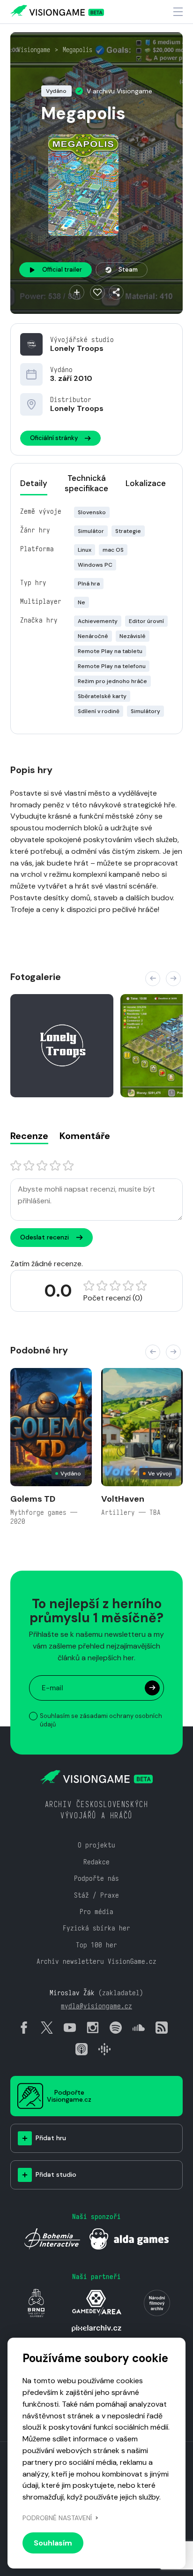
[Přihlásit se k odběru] (152, 1688)
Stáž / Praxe (96, 1895)
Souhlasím (53, 2543)
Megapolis (78, 50)
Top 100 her (96, 1945)
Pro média (96, 1911)
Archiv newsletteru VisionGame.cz (96, 1961)
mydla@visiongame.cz (96, 2006)
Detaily (34, 483)
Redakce (96, 1862)
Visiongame (34, 50)
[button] (153, 979)
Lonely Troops (77, 348)
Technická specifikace (86, 483)
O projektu (96, 1845)
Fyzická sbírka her (96, 1928)
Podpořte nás (96, 1878)
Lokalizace (146, 483)
